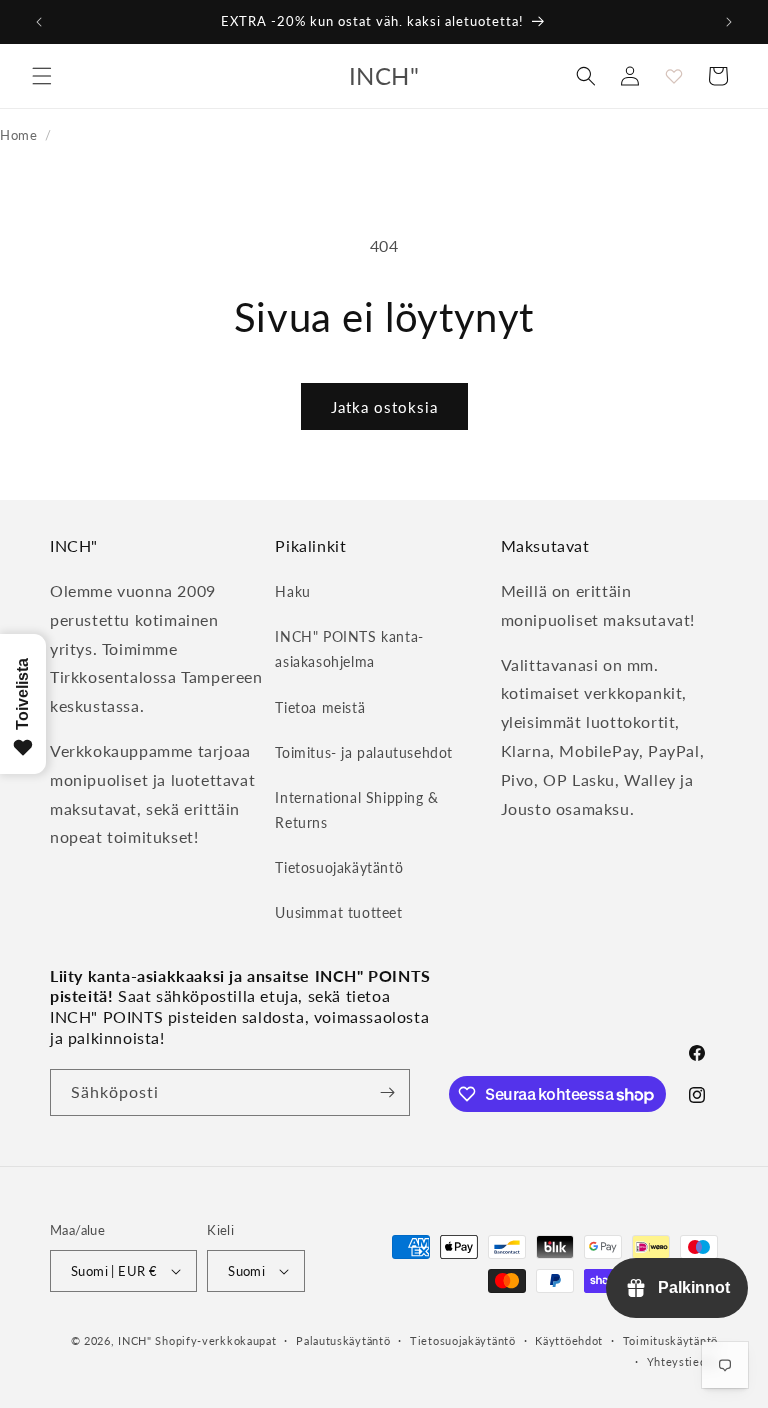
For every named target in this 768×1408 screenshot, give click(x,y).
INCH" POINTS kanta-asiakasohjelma (349, 649)
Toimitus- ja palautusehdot (364, 752)
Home (18, 135)
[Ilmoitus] (729, 22)
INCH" (135, 1340)
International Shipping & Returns (356, 810)
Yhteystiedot (682, 1361)
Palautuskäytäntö (343, 1340)
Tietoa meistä (320, 707)
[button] (42, 76)
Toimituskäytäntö (670, 1340)
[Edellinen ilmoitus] (39, 22)
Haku (292, 591)
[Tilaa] (387, 1092)
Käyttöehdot (569, 1340)
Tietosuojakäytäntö (339, 867)
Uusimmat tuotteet (338, 912)
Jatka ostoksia (384, 407)
